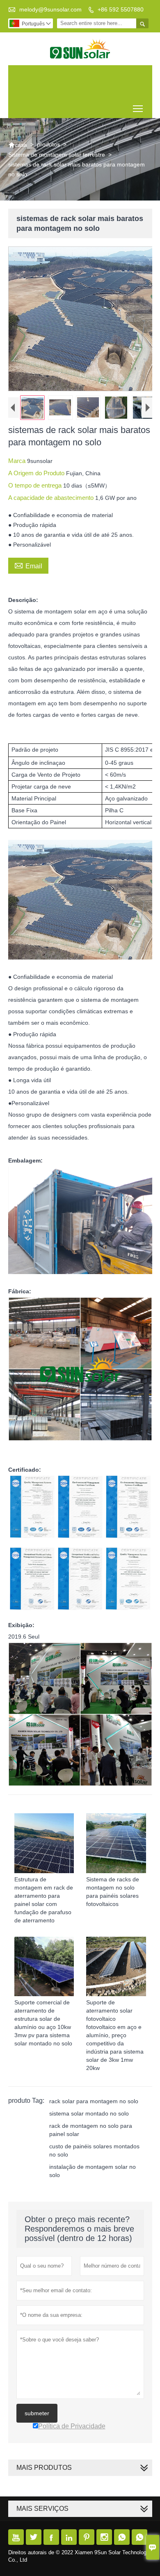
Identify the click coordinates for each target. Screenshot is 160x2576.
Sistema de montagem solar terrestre (57, 155)
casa (18, 145)
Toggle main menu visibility (138, 108)
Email (28, 565)
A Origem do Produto (37, 473)
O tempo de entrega (36, 485)
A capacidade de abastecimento (52, 498)
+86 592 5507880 (121, 9)
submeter (37, 2413)
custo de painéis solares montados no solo (94, 2150)
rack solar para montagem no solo (94, 2101)
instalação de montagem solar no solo (93, 2171)
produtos (48, 144)
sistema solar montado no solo (89, 2113)
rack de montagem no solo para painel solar (91, 2130)
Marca (18, 461)
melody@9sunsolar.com (50, 9)
